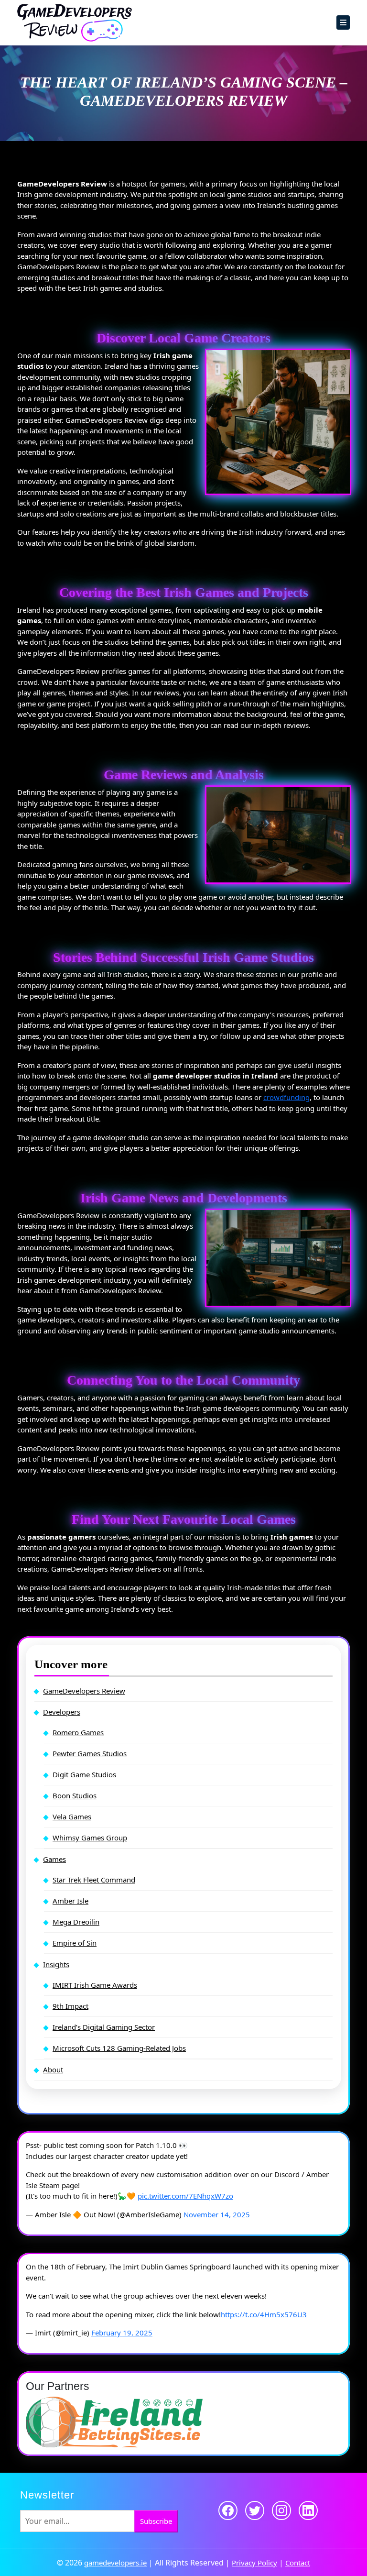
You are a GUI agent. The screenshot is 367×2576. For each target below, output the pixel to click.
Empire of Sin (75, 1943)
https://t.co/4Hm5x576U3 (264, 2314)
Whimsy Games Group (90, 1838)
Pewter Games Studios (90, 1753)
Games (54, 1859)
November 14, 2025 (217, 2214)
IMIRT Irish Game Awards (95, 1985)
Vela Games (72, 1816)
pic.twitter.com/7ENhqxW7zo (185, 2196)
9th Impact (70, 2006)
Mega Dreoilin (76, 1922)
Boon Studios (75, 1795)
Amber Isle (70, 1901)
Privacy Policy (254, 2563)
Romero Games (78, 1732)
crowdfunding (286, 1097)
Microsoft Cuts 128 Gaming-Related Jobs (119, 2048)
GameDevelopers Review (84, 1691)
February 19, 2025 (122, 2333)
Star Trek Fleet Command (94, 1880)
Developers (62, 1712)
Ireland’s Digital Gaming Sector (104, 2027)
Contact (298, 2563)
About (53, 2070)
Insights (56, 1964)
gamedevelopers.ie (115, 2563)
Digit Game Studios (84, 1774)
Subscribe (156, 2521)
